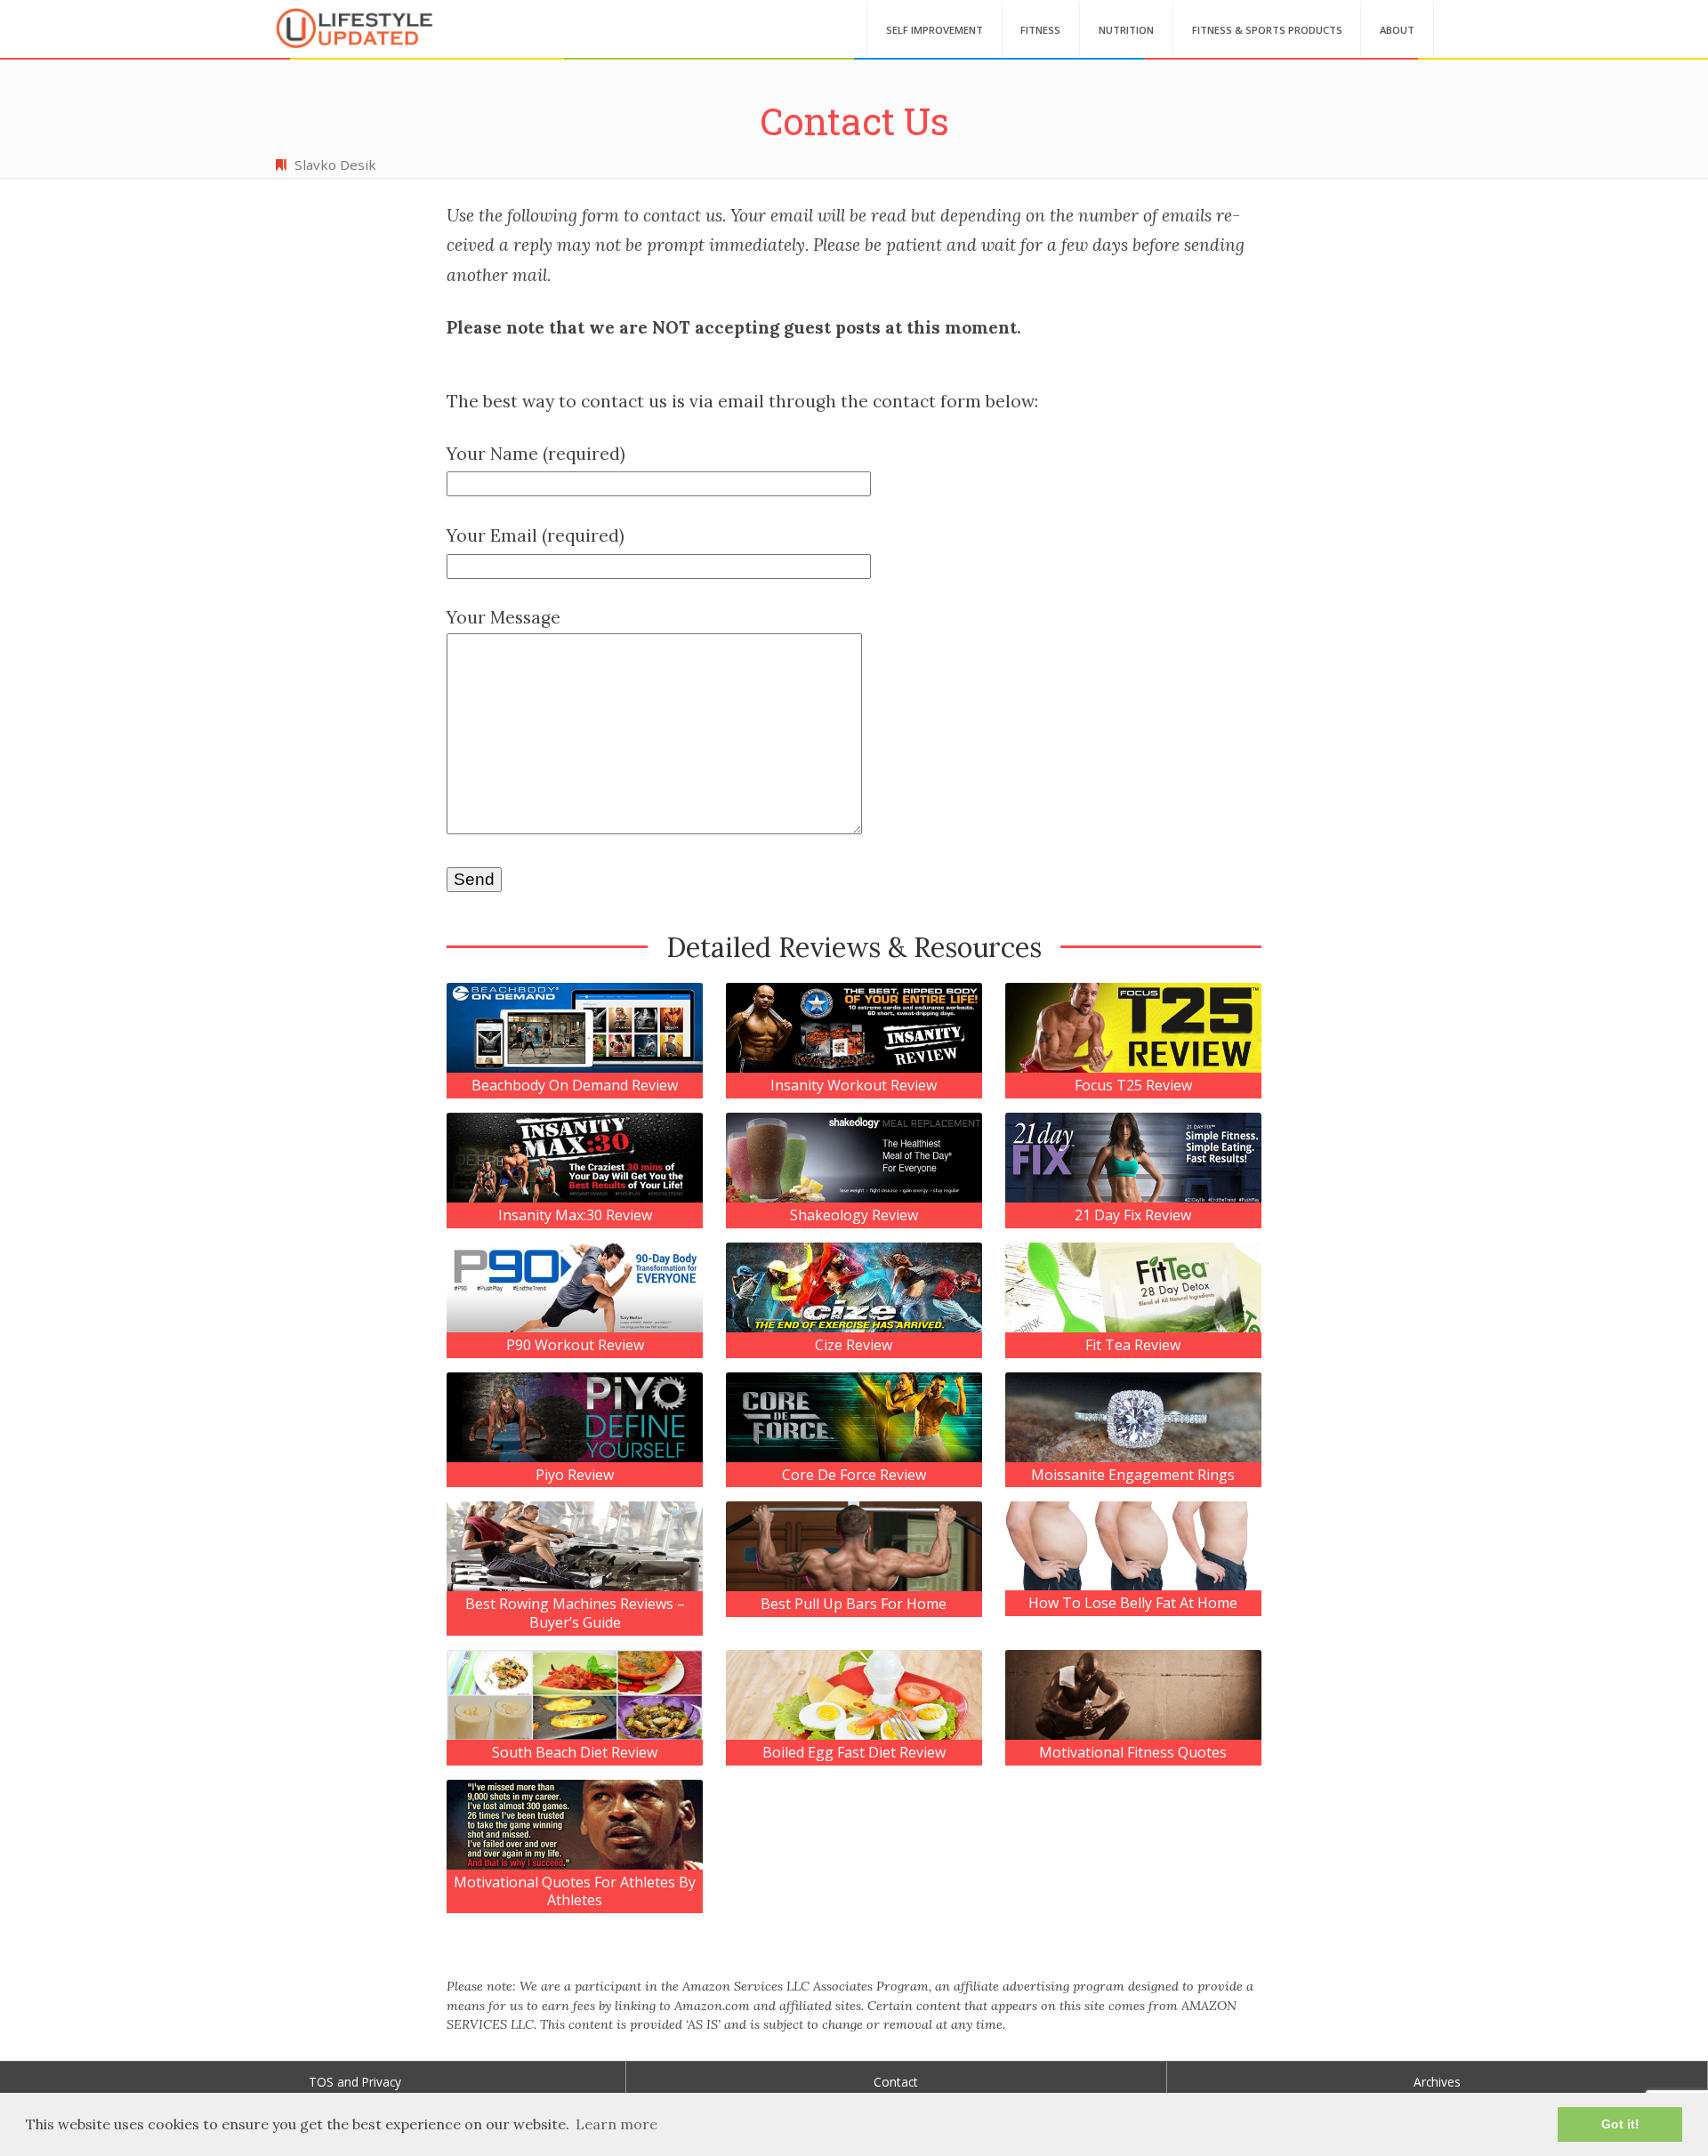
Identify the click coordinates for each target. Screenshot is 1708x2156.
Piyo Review (575, 1475)
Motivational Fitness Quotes (1133, 1753)
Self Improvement (935, 30)
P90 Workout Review (575, 1345)
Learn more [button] (616, 2124)
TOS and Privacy (355, 2082)
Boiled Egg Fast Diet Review (854, 1753)
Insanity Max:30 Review (575, 1215)
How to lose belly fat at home (1133, 1603)
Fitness (1040, 30)
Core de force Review (854, 1475)
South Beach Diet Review (575, 1753)
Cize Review (854, 1345)
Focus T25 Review (1133, 1086)
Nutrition (1126, 30)
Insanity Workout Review (854, 1086)
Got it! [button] (1620, 2124)
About (1397, 30)
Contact (896, 2082)
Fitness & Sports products (1267, 30)
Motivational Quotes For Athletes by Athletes (575, 1892)
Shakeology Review (854, 1215)
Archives (1437, 2082)
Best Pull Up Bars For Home (854, 1604)
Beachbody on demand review (575, 1086)
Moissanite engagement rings (1133, 1475)
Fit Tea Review (1133, 1345)
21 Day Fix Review (1133, 1215)
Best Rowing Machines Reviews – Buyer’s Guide (575, 1613)
